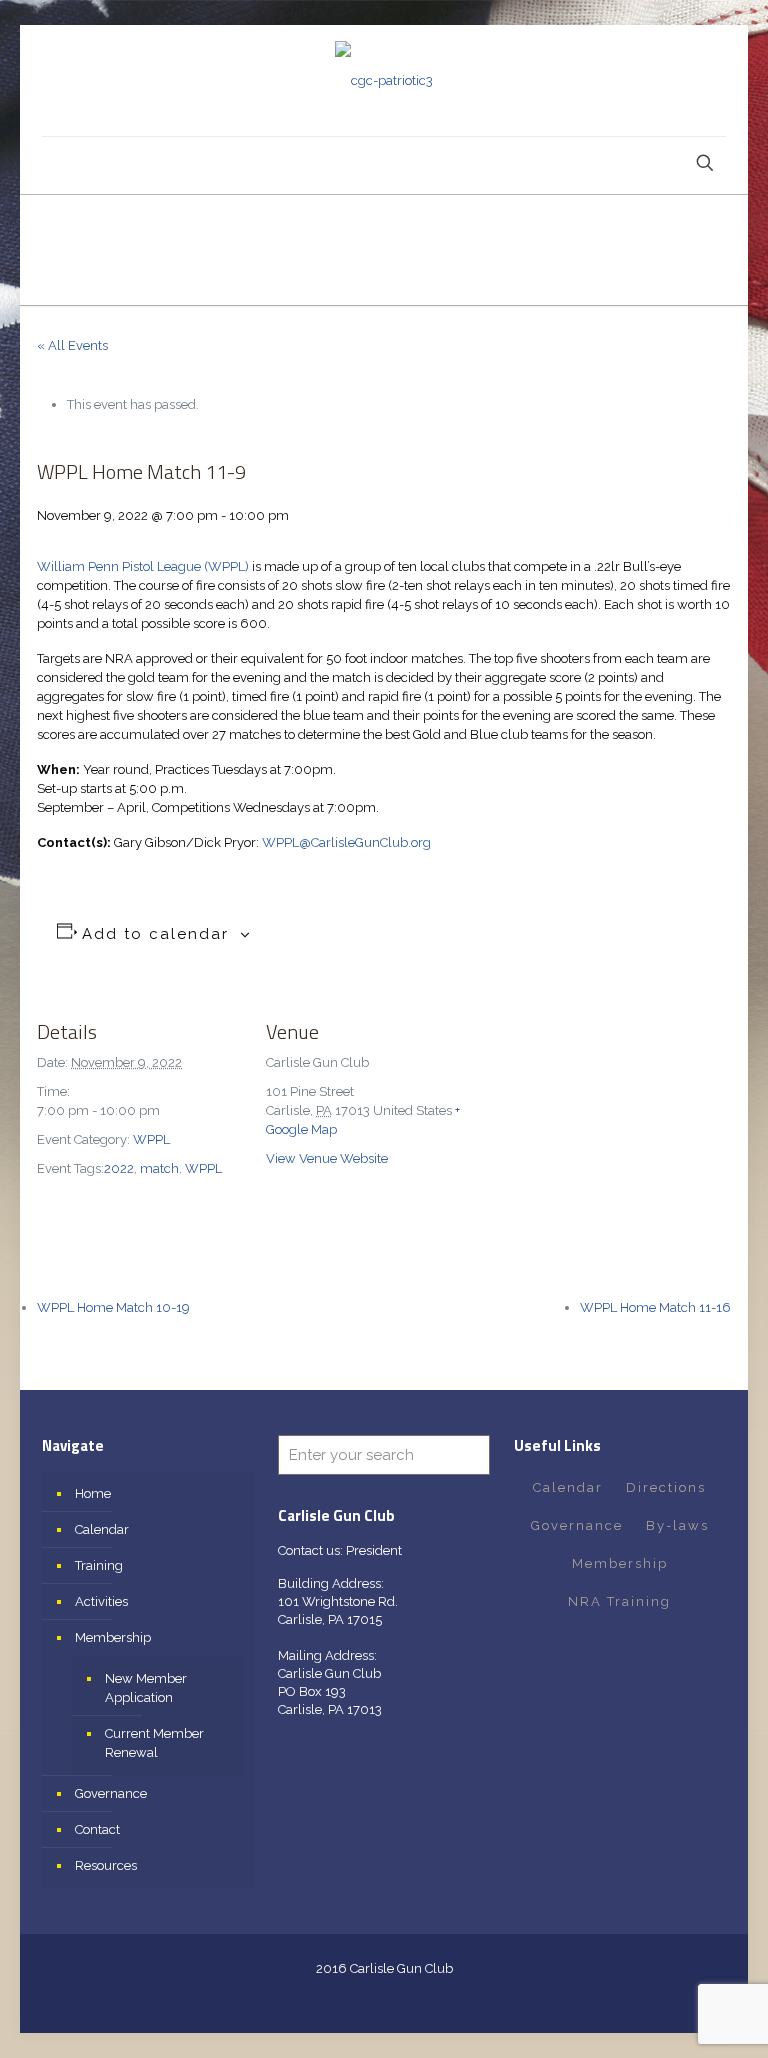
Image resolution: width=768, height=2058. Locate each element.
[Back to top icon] (672, 2017)
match (159, 1168)
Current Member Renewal (154, 1743)
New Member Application (146, 1688)
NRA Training (619, 1601)
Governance (111, 1793)
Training (99, 1565)
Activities (101, 1601)
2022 (119, 1168)
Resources (106, 1865)
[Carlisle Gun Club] (384, 80)
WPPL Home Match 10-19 (113, 1307)
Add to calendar (155, 934)
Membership (113, 1637)
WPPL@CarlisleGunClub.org (346, 842)
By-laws (677, 1525)
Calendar (102, 1529)
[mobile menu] (59, 165)
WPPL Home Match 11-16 (655, 1307)
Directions (666, 1487)
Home (93, 1493)
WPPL (151, 1139)
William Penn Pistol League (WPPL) (143, 566)
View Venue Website (327, 1158)
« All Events (72, 345)
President (374, 1550)
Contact (97, 1829)
